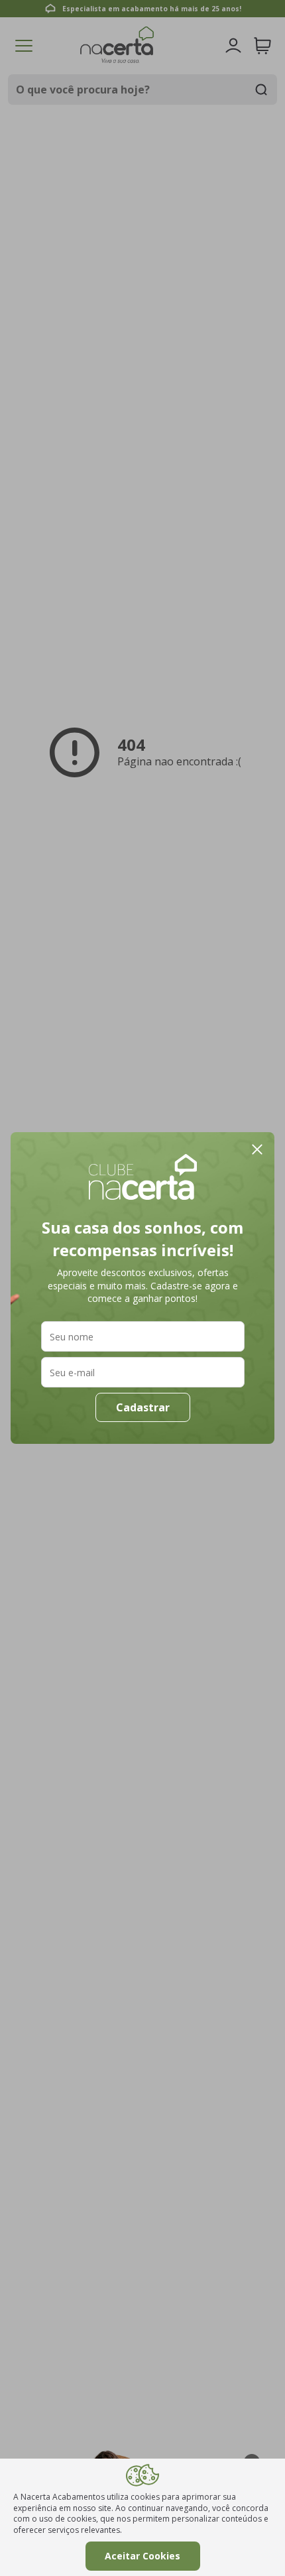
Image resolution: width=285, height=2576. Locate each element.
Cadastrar (143, 1407)
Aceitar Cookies (142, 2556)
